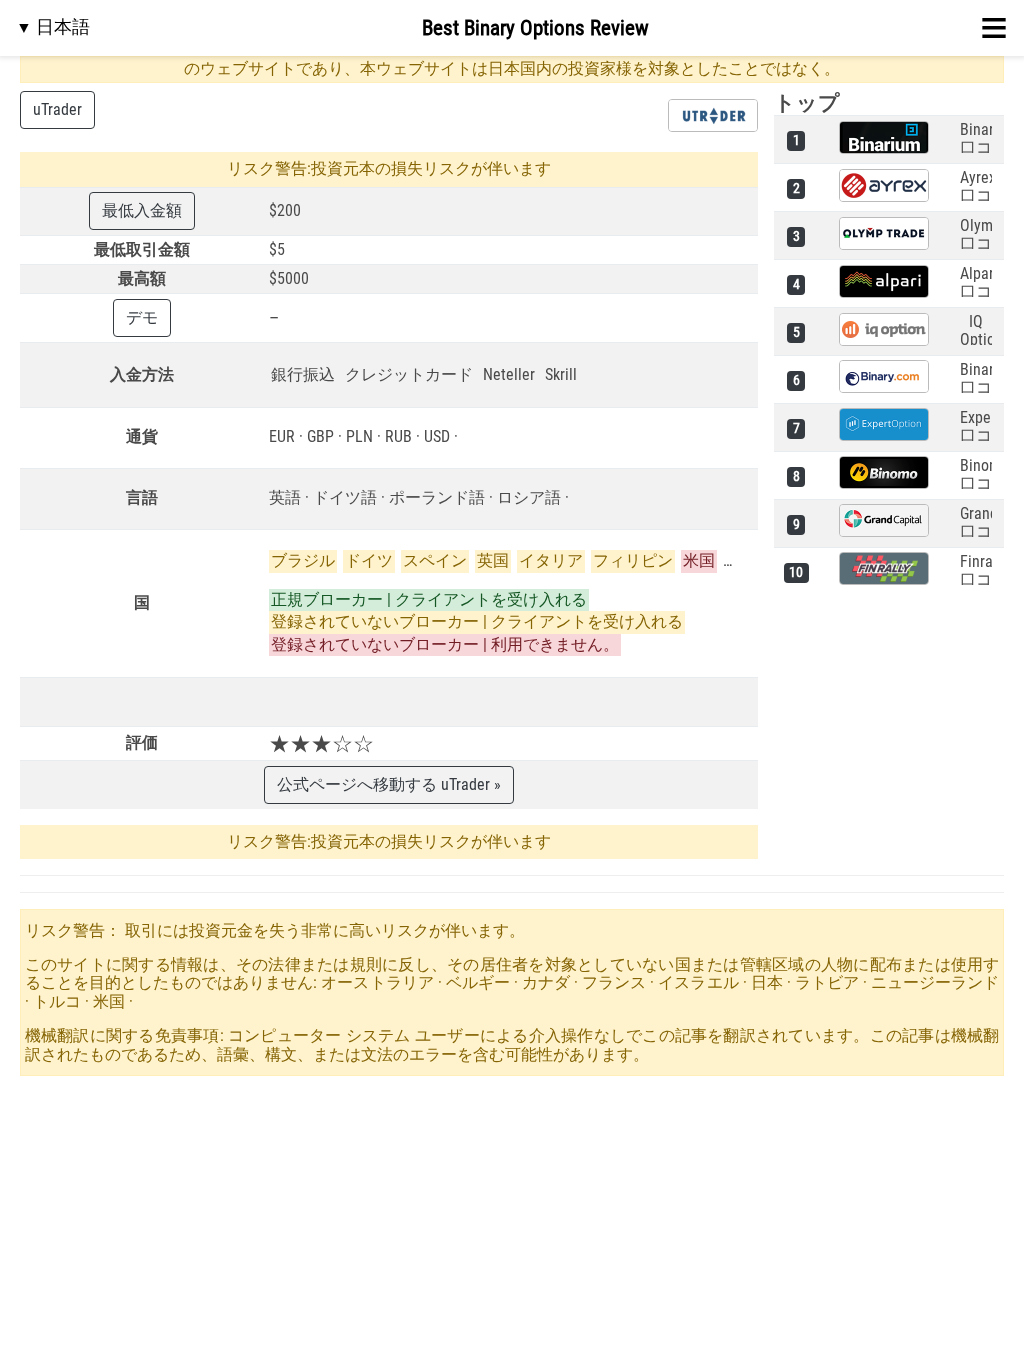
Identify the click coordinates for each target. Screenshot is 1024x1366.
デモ (142, 317)
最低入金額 (142, 210)
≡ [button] (994, 28)
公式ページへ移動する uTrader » (389, 784)
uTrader (57, 109)
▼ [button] (53, 26)
